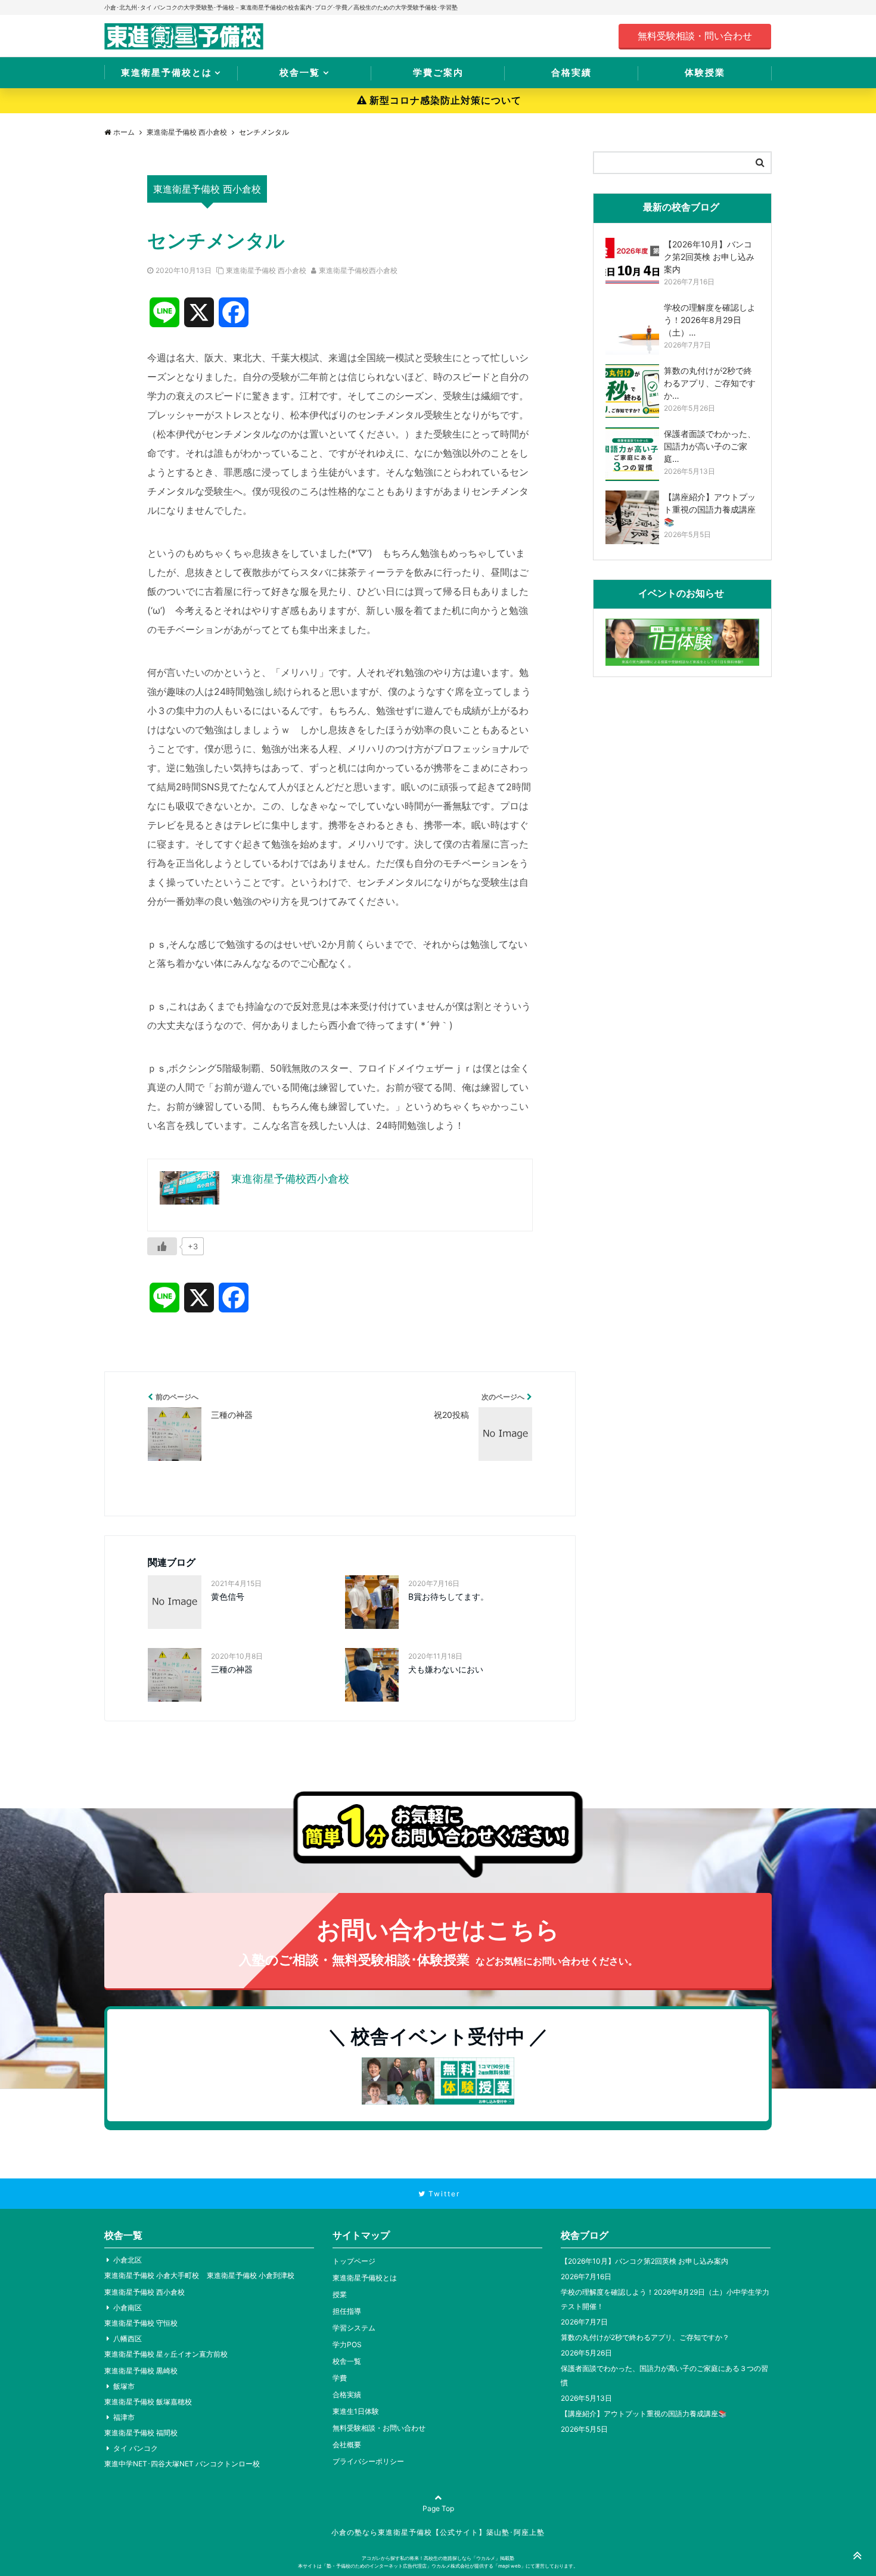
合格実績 (571, 72)
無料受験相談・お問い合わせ (379, 2428)
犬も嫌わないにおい (446, 1669)
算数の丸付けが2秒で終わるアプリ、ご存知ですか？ (645, 2337)
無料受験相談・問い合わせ (695, 36)
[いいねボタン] (162, 1246)
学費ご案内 (438, 72)
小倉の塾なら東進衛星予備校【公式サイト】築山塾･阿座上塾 (438, 2532)
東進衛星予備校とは (167, 72)
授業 (340, 2294)
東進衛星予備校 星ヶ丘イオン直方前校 (166, 2354)
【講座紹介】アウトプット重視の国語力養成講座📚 (644, 2414)
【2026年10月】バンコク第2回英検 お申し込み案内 (644, 2261)
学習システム (354, 2328)
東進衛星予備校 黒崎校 (141, 2371)
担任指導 (347, 2311)
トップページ (354, 2261)
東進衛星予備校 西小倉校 (266, 270)
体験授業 (705, 72)
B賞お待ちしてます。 (448, 1596)
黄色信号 (228, 1596)
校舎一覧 (300, 72)
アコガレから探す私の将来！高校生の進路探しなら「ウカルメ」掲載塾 (438, 2558)
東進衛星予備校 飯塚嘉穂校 (148, 2402)
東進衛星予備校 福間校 (141, 2433)
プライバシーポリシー (368, 2461)
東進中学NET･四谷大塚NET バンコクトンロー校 (182, 2464)
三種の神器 (232, 1669)
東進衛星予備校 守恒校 (141, 2323)
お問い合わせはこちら (438, 1941)
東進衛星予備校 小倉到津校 (251, 2275)
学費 (340, 2378)
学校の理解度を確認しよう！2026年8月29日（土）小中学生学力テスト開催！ (665, 2299)
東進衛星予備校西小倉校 (358, 270)
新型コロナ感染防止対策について (445, 100)
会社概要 (347, 2445)
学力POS (347, 2344)
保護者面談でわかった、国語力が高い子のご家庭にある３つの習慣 (664, 2375)
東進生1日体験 (356, 2411)
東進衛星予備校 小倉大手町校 (152, 2275)
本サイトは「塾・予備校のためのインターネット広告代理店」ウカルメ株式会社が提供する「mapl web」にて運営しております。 (438, 2566)
